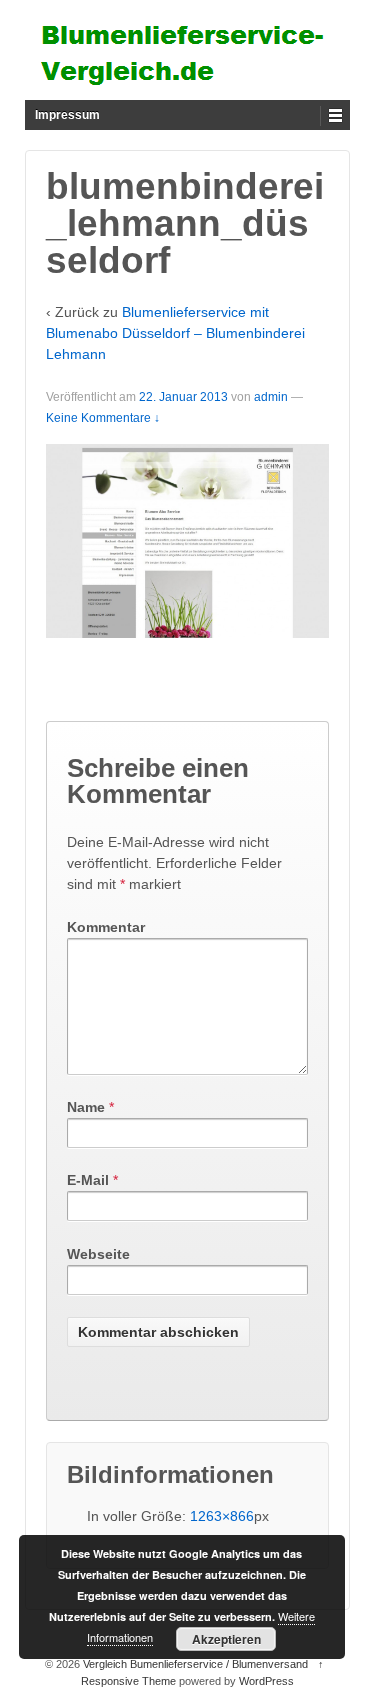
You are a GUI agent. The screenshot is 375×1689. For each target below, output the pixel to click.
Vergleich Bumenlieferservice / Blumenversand (195, 1664)
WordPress (266, 1681)
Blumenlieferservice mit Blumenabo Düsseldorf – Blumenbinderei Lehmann (175, 333)
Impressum (67, 115)
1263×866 (222, 1516)
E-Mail (88, 1180)
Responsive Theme (128, 1681)
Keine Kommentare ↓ (103, 418)
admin (271, 397)
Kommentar (106, 927)
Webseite (98, 1254)
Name (86, 1107)
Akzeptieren (226, 1639)
